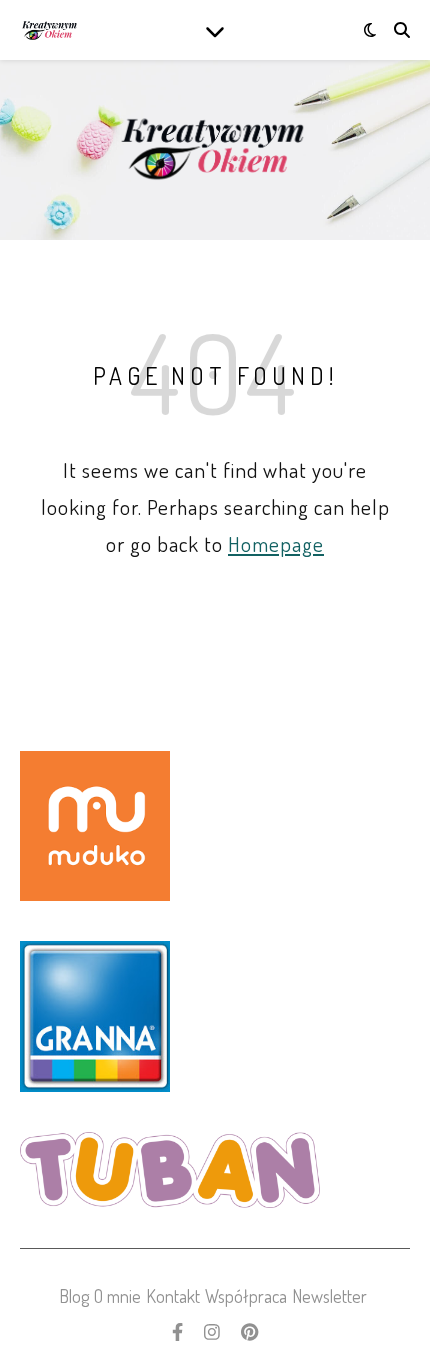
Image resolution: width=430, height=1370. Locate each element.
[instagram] (214, 1332)
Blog (74, 1296)
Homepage (276, 543)
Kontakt (173, 1296)
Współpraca (246, 1296)
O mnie (117, 1296)
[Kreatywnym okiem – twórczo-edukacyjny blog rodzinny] (50, 30)
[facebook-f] (179, 1332)
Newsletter (329, 1296)
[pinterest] (249, 1332)
